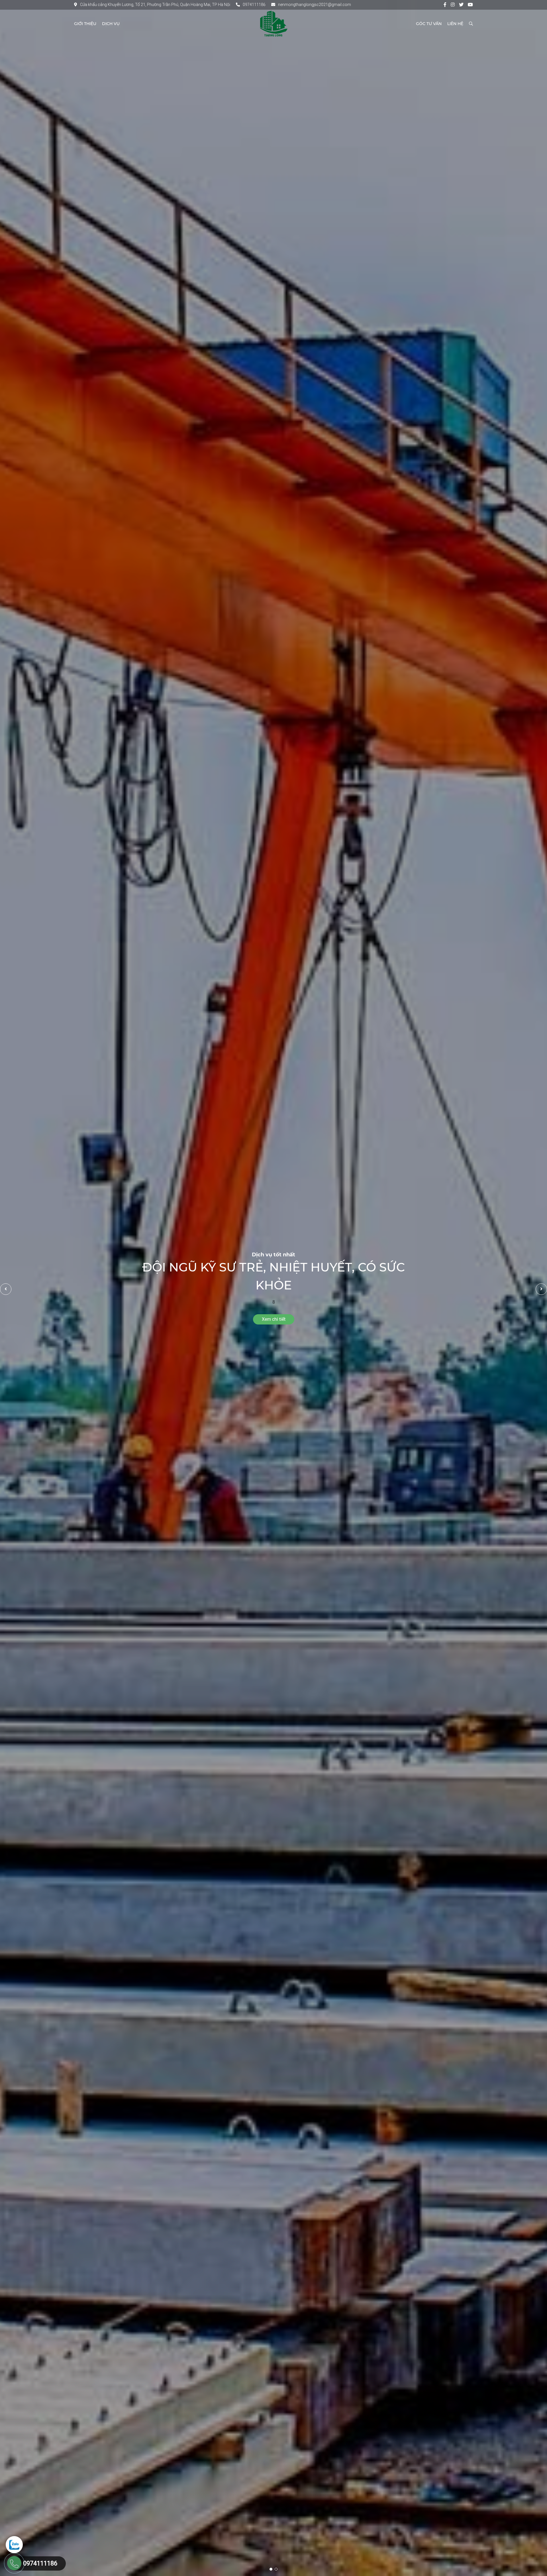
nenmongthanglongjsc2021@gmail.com (315, 5)
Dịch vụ (111, 24)
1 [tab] (271, 2569)
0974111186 (254, 5)
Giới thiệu (85, 24)
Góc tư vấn (429, 24)
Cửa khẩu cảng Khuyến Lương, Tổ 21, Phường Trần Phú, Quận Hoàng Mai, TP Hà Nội (155, 5)
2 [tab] (276, 2569)
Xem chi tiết (274, 1319)
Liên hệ (455, 24)
